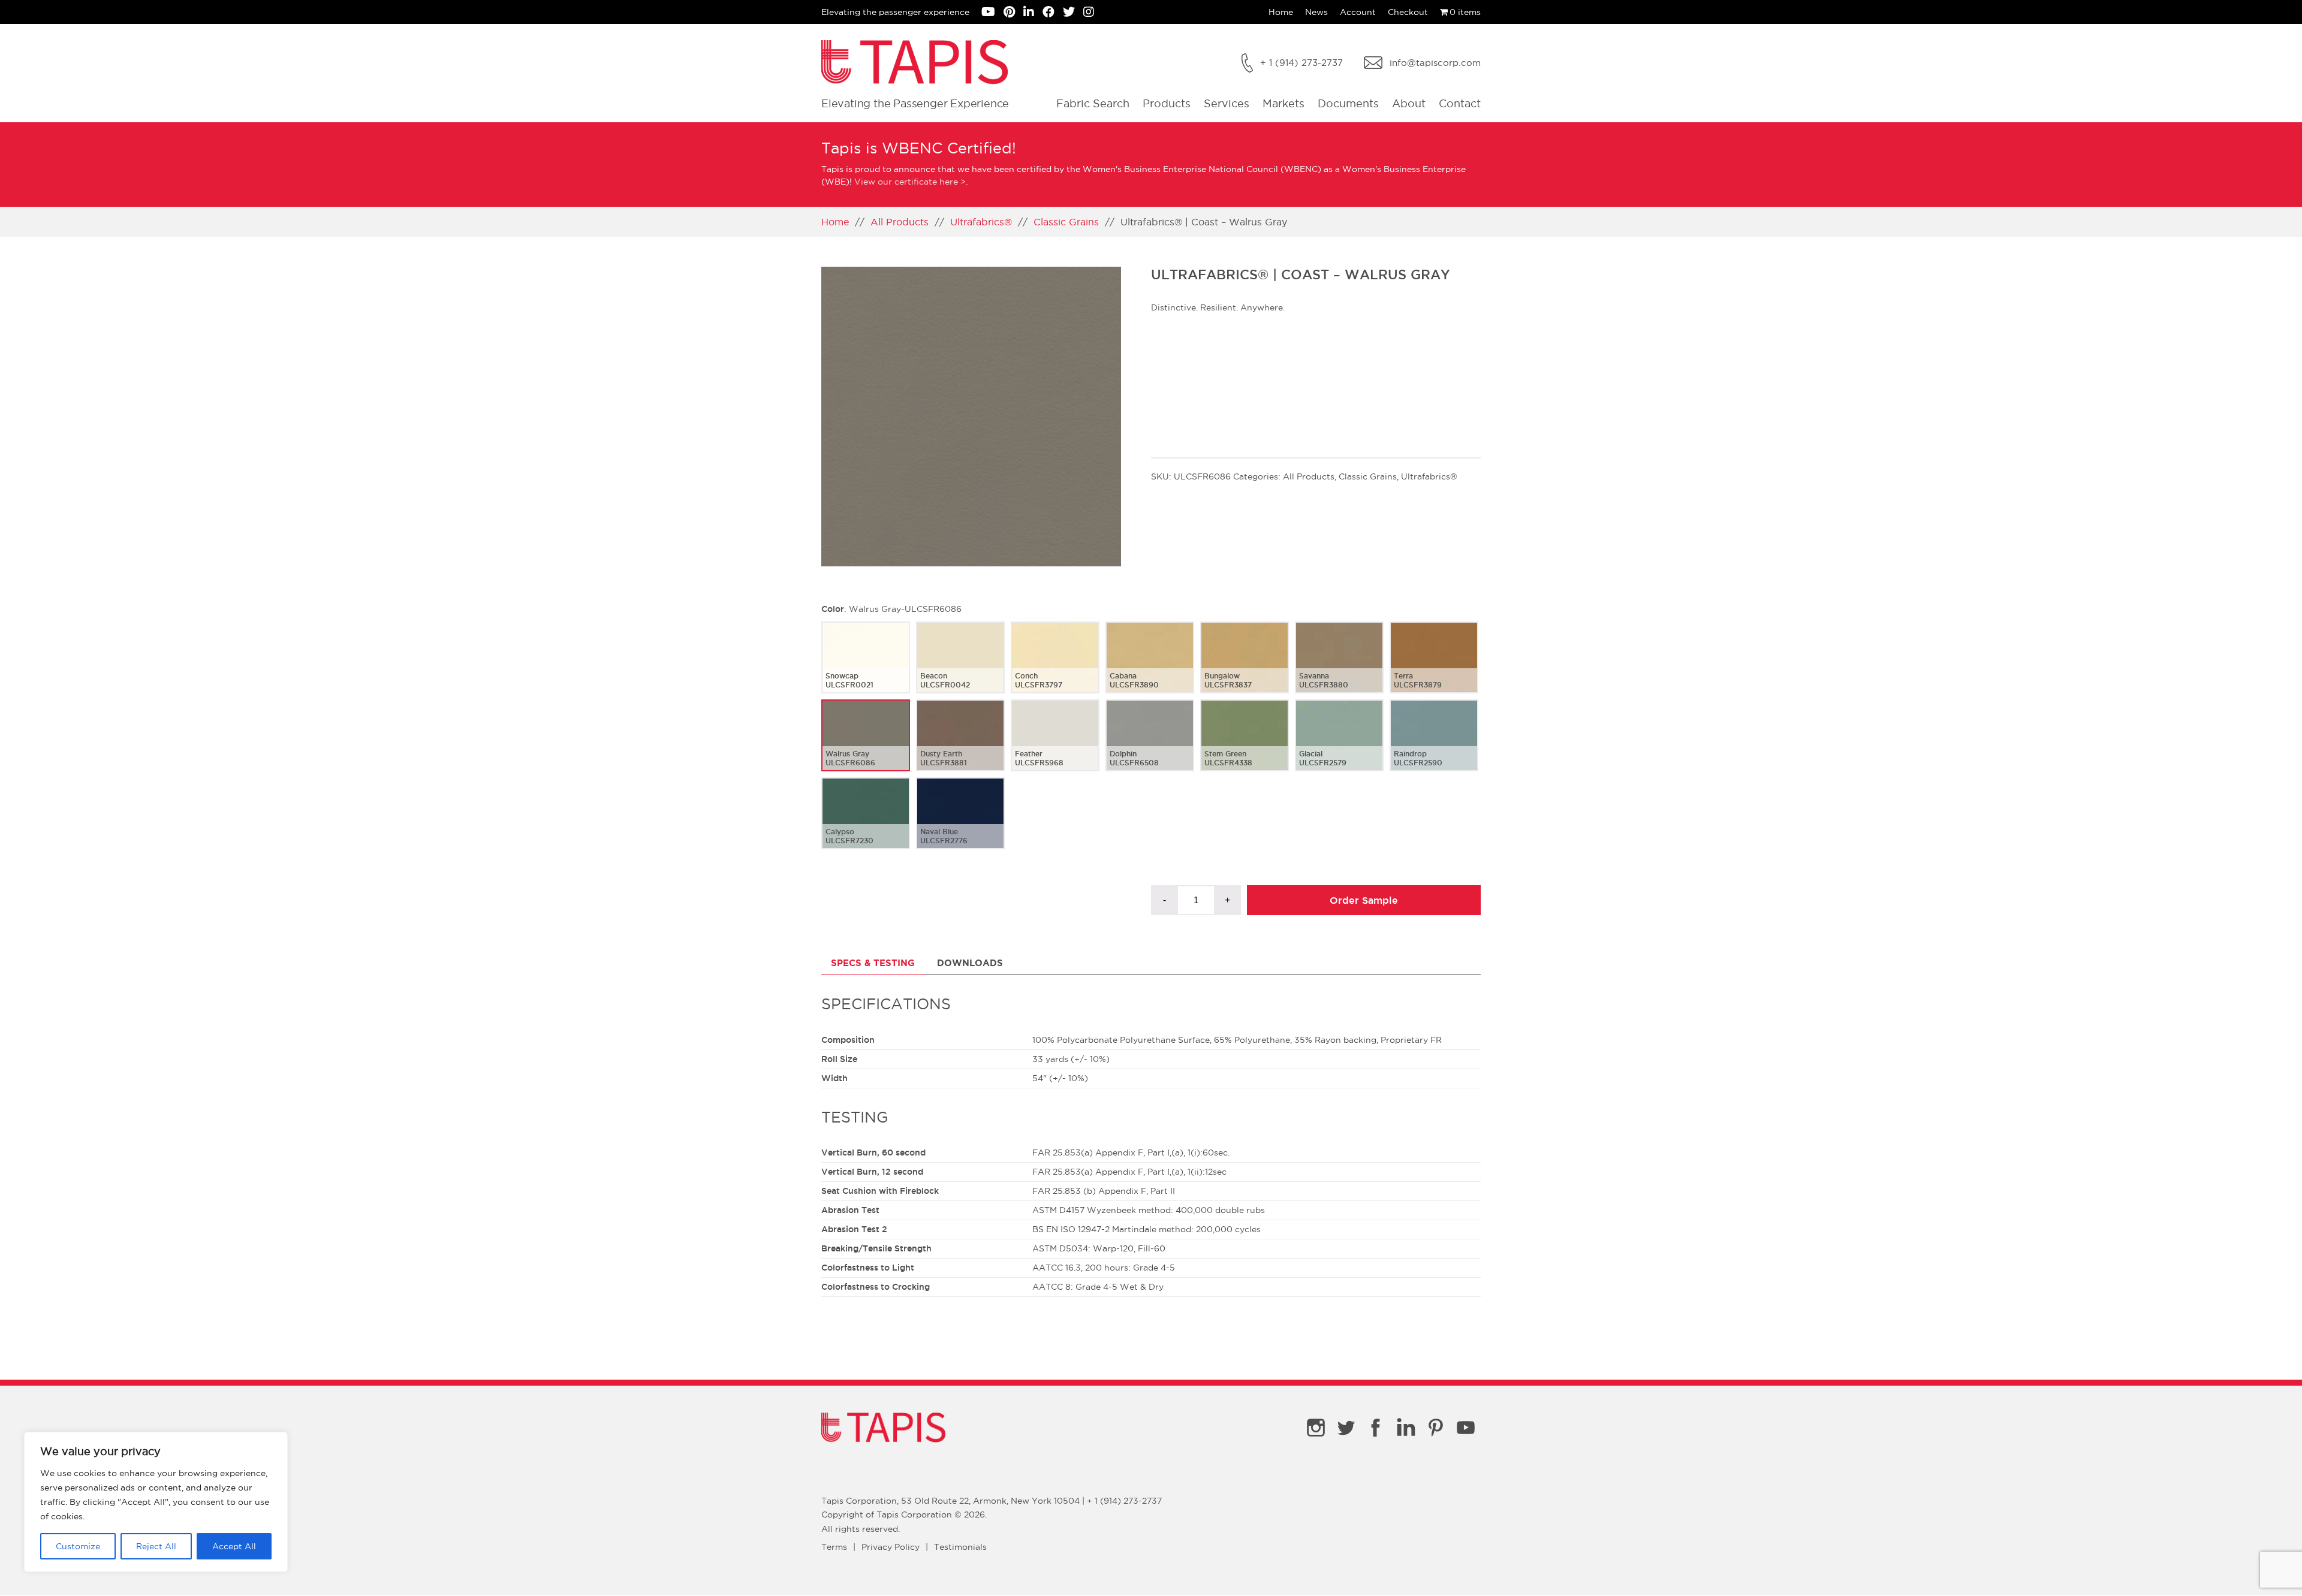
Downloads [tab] (970, 963)
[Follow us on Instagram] (1092, 13)
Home (1281, 12)
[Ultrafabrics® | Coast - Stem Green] (1245, 745)
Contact (1460, 103)
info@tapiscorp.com (1435, 63)
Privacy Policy (891, 1547)
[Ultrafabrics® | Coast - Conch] (1055, 667)
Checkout (1408, 12)
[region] (156, 1502)
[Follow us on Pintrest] (1013, 13)
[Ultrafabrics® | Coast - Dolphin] (1150, 745)
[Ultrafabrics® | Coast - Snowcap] (866, 667)
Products (1167, 103)
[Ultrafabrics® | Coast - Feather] (1055, 745)
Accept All (234, 1546)
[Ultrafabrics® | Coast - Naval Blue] (960, 823)
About (1409, 103)
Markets (1283, 103)
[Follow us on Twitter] (1073, 13)
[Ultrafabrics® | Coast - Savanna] (1339, 667)
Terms (834, 1547)
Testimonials (960, 1547)
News (1316, 12)
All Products (900, 222)
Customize (78, 1546)
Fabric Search (1093, 103)
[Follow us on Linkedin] (1033, 13)
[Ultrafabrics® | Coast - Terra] (1434, 667)
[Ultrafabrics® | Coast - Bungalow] (1245, 667)
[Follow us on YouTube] (992, 13)
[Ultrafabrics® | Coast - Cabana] (1150, 667)
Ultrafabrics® (981, 222)
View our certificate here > (910, 182)
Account (1358, 12)
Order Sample (1364, 900)
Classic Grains (1066, 222)
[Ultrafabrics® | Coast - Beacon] (960, 667)
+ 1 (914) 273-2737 (1301, 63)
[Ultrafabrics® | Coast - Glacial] (1339, 745)
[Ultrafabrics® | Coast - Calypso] (866, 823)
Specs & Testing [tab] (873, 963)
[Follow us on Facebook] (1053, 13)
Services (1227, 103)
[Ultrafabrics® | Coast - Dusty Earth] (960, 745)
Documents (1348, 103)
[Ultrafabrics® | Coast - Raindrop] (1434, 745)
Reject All (156, 1546)
